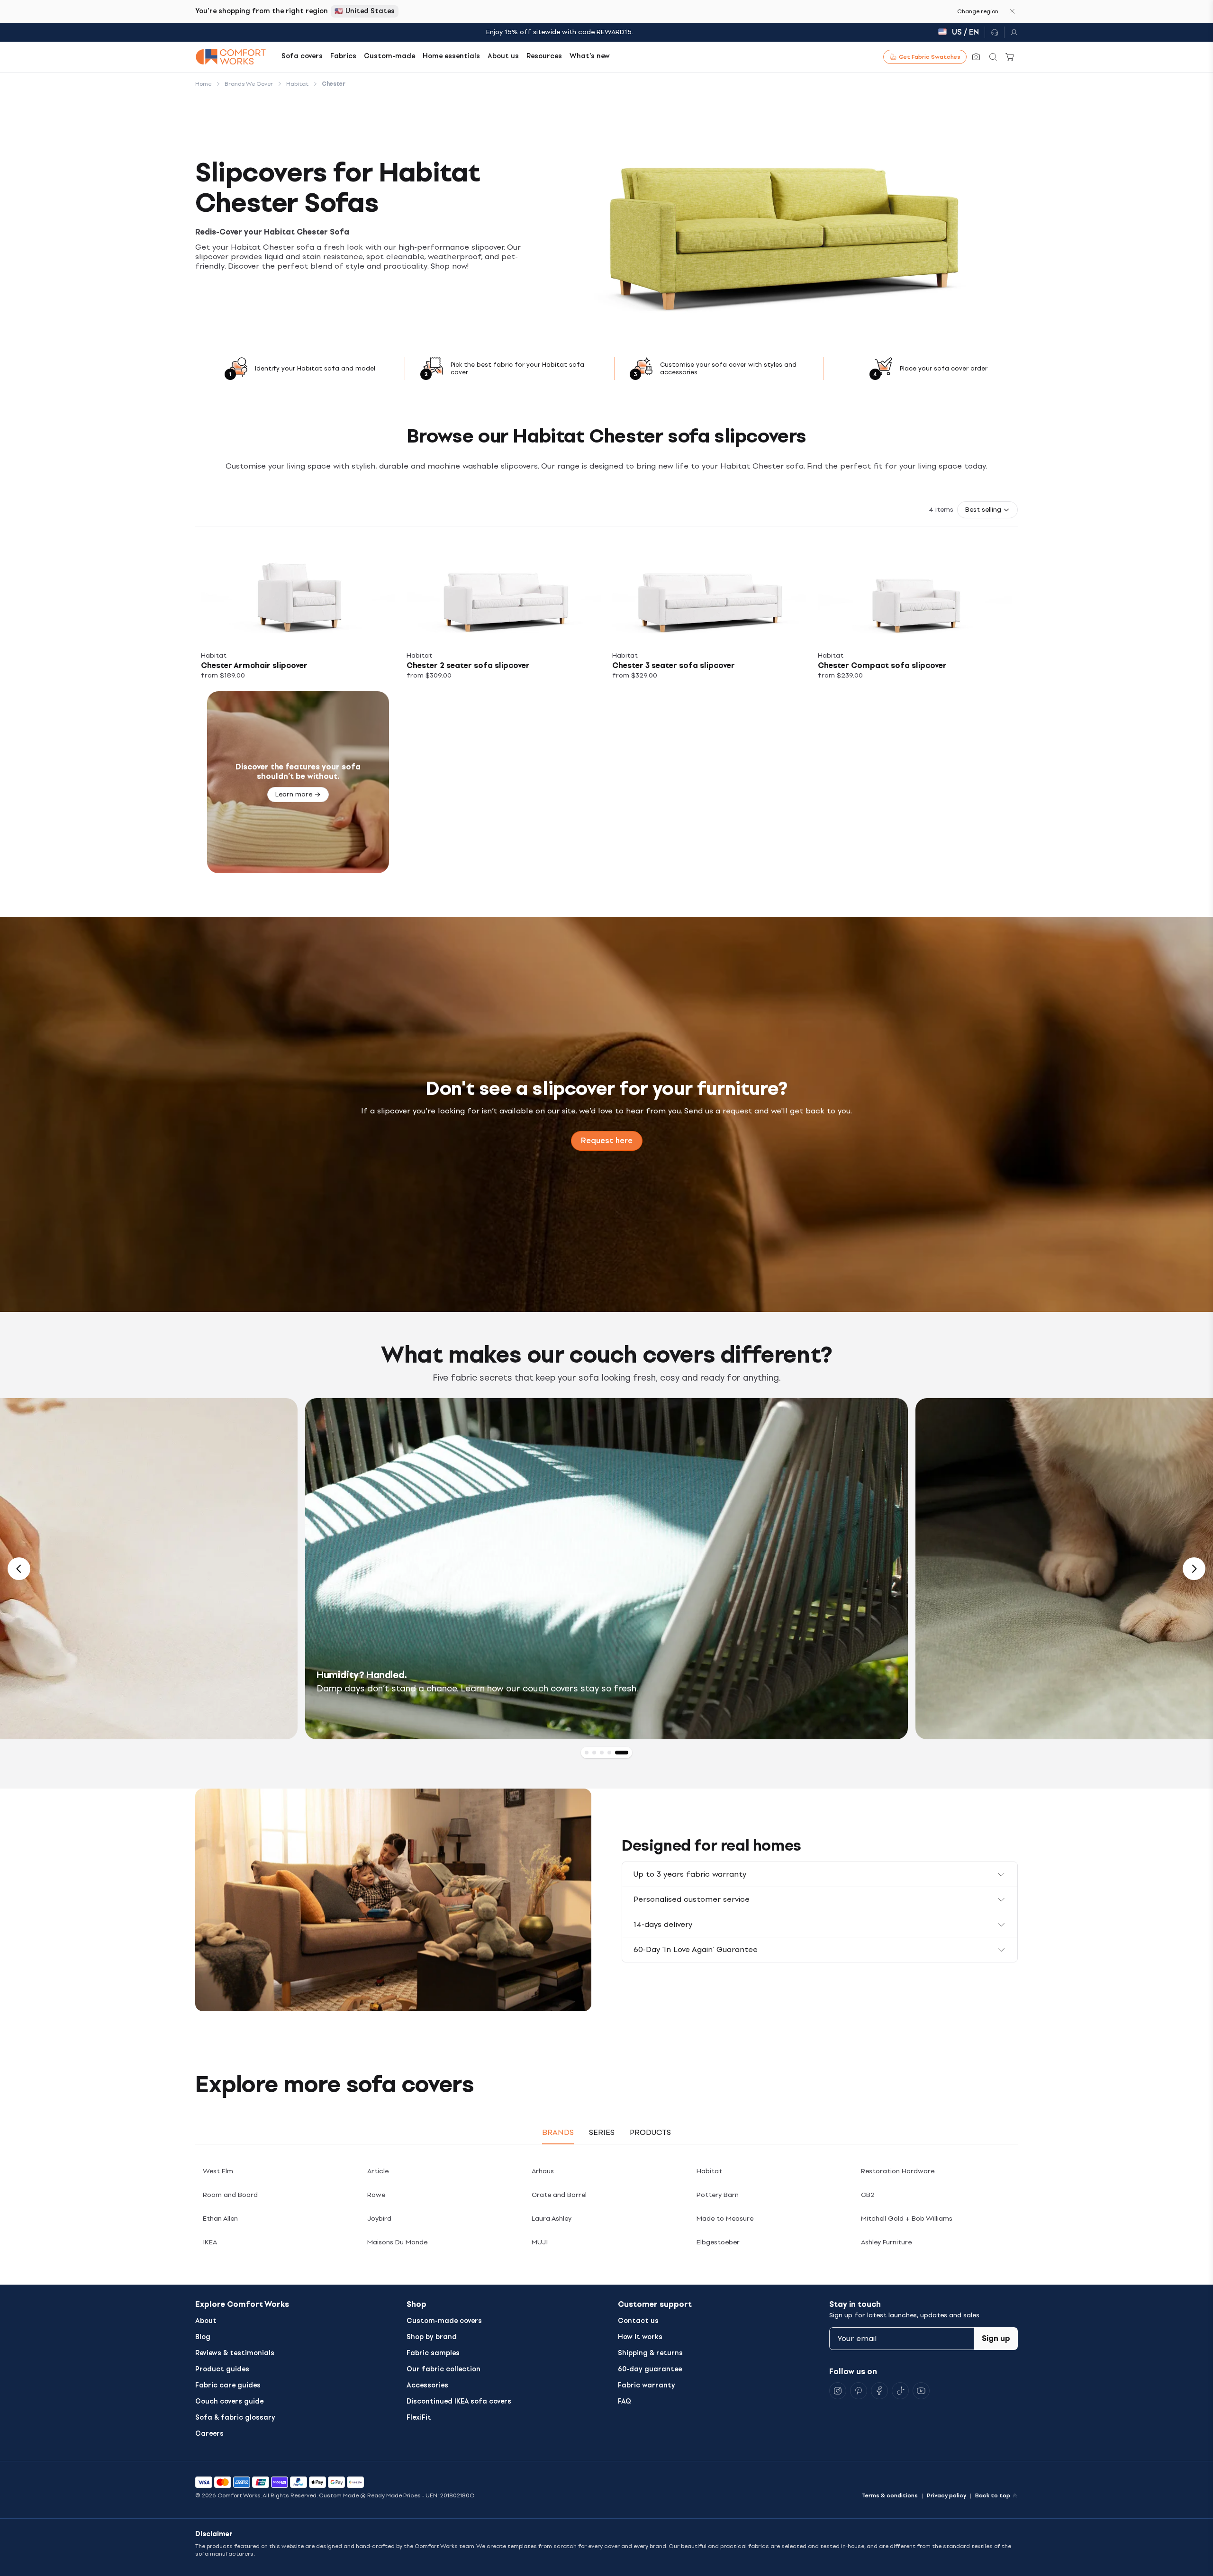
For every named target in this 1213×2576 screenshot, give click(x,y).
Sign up (996, 2338)
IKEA (210, 2242)
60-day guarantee (650, 2369)
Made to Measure (725, 2219)
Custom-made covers (444, 2321)
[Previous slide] (19, 1569)
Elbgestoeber (718, 2242)
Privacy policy (946, 2495)
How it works (640, 2337)
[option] (606, 1569)
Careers (209, 2434)
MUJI (540, 2242)
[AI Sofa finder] (976, 57)
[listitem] (298, 612)
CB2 (868, 2195)
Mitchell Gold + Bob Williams (907, 2219)
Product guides (222, 2369)
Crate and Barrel (559, 2195)
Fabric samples (433, 2353)
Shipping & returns (650, 2353)
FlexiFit (419, 2418)
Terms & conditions (890, 2495)
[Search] (993, 57)
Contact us (638, 2321)
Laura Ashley (552, 2219)
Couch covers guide (229, 2401)
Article (378, 2171)
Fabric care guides (228, 2385)
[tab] (591, 1753)
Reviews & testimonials (235, 2353)
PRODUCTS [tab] (650, 2132)
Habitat (709, 2171)
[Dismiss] (1012, 11)
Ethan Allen (220, 2219)
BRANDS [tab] (558, 2132)
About (206, 2321)
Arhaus (543, 2171)
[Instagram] (838, 2391)
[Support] (995, 32)
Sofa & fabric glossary (235, 2418)
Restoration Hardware (898, 2171)
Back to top (993, 2495)
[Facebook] (879, 2391)
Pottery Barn (718, 2195)
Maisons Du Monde (397, 2242)
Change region (978, 11)
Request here (607, 1141)
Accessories (427, 2385)
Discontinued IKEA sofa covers (459, 2401)
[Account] (1011, 32)
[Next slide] (1194, 1569)
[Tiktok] (900, 2391)
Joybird (379, 2219)
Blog (203, 2337)
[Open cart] (1010, 57)
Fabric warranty (647, 2385)
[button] (987, 510)
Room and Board (230, 2195)
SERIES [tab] (602, 2132)
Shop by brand (432, 2337)
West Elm (218, 2171)
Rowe (376, 2195)
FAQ (625, 2401)
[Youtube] (921, 2391)
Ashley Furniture (886, 2242)
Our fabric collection (444, 2369)
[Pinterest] (859, 2391)
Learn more (294, 794)
